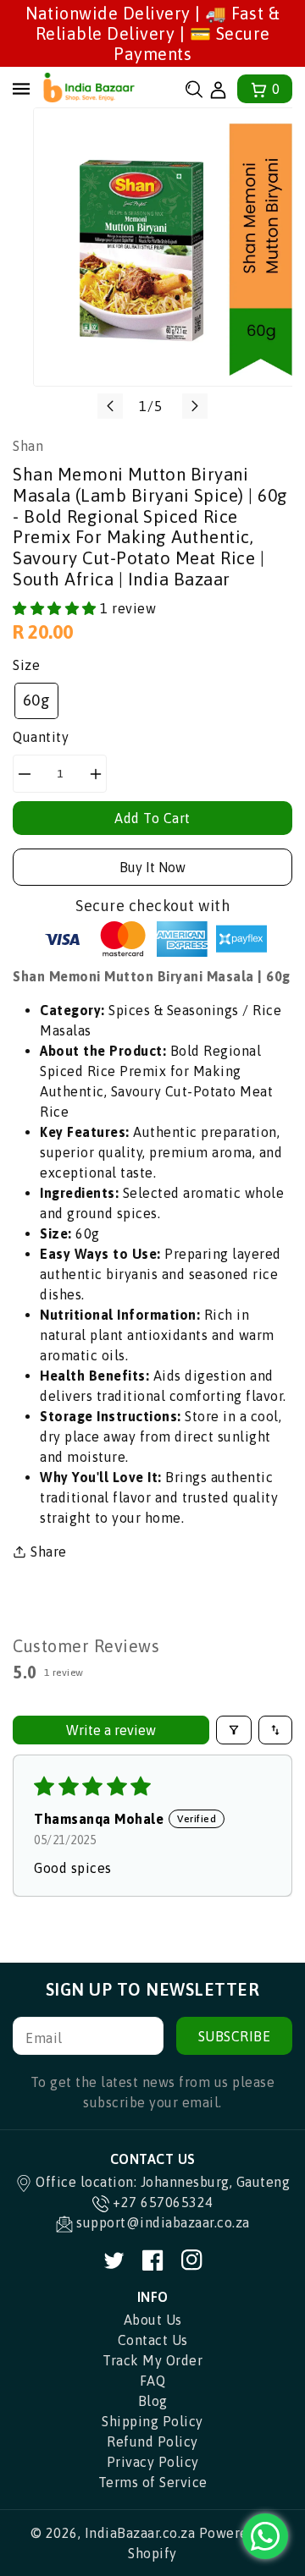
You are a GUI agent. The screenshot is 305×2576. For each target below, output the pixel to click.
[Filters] (234, 1730)
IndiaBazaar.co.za (140, 2533)
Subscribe (235, 2036)
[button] (194, 89)
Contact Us (153, 2340)
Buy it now (152, 867)
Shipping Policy (152, 2421)
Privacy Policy (153, 2462)
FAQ (153, 2381)
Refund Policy (152, 2441)
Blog (153, 2401)
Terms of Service (153, 2482)
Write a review (111, 1730)
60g (37, 700)
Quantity (41, 737)
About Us (153, 2320)
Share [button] (49, 1552)
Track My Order (152, 2360)
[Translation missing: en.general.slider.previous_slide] (110, 406)
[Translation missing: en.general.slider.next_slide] (195, 406)
